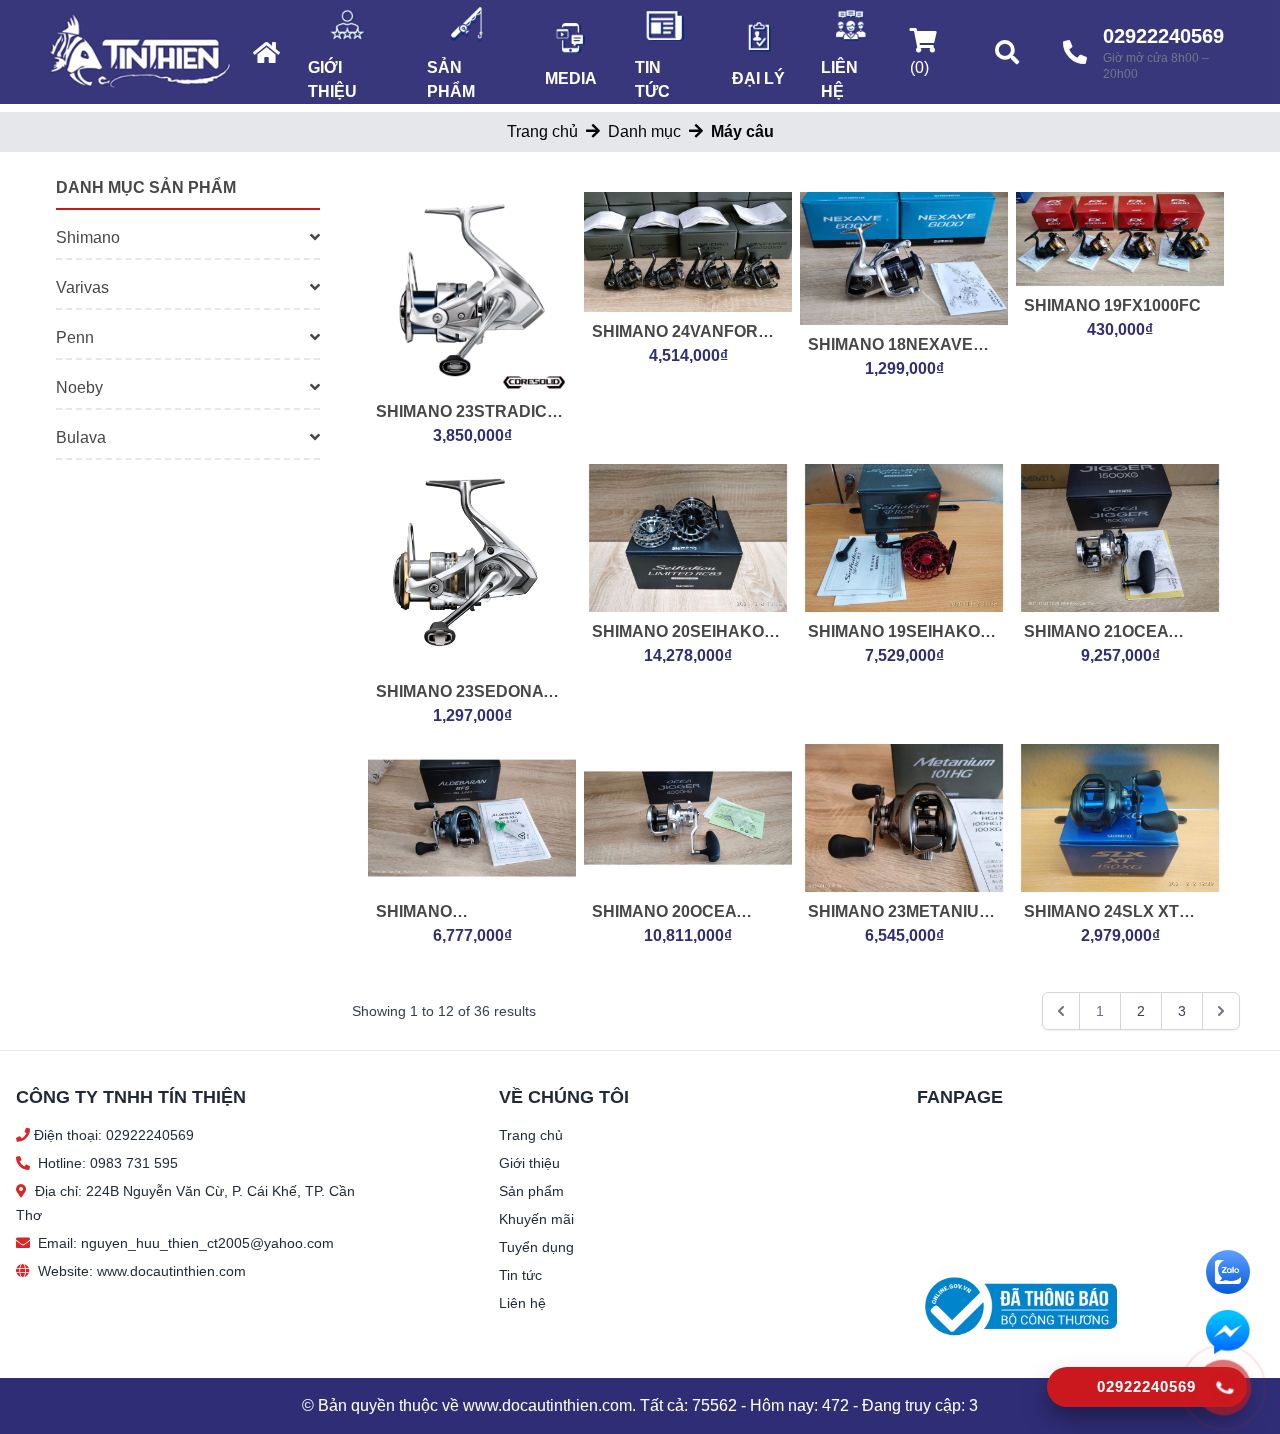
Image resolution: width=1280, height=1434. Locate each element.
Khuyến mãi (536, 1219)
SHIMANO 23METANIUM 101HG (900, 913)
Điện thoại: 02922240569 (114, 1135)
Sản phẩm (451, 79)
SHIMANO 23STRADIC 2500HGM (461, 413)
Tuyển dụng (536, 1247)
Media (571, 78)
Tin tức (652, 79)
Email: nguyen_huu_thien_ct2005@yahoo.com (186, 1243)
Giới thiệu (332, 79)
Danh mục (644, 131)
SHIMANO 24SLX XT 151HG (1101, 913)
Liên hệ (839, 79)
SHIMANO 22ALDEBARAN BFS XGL (456, 913)
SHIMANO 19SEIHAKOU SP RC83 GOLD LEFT (900, 633)
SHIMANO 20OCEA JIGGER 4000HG (664, 913)
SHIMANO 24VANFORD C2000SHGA (681, 333)
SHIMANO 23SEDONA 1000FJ (459, 693)
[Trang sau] (1221, 1011)
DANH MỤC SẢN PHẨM (146, 187)
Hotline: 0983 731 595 (108, 1163)
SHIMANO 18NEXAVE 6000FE (890, 346)
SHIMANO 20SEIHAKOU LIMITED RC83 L (684, 633)
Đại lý (758, 78)
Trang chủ (542, 131)
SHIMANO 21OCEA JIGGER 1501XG (1096, 633)
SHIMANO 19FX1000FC (1112, 305)
